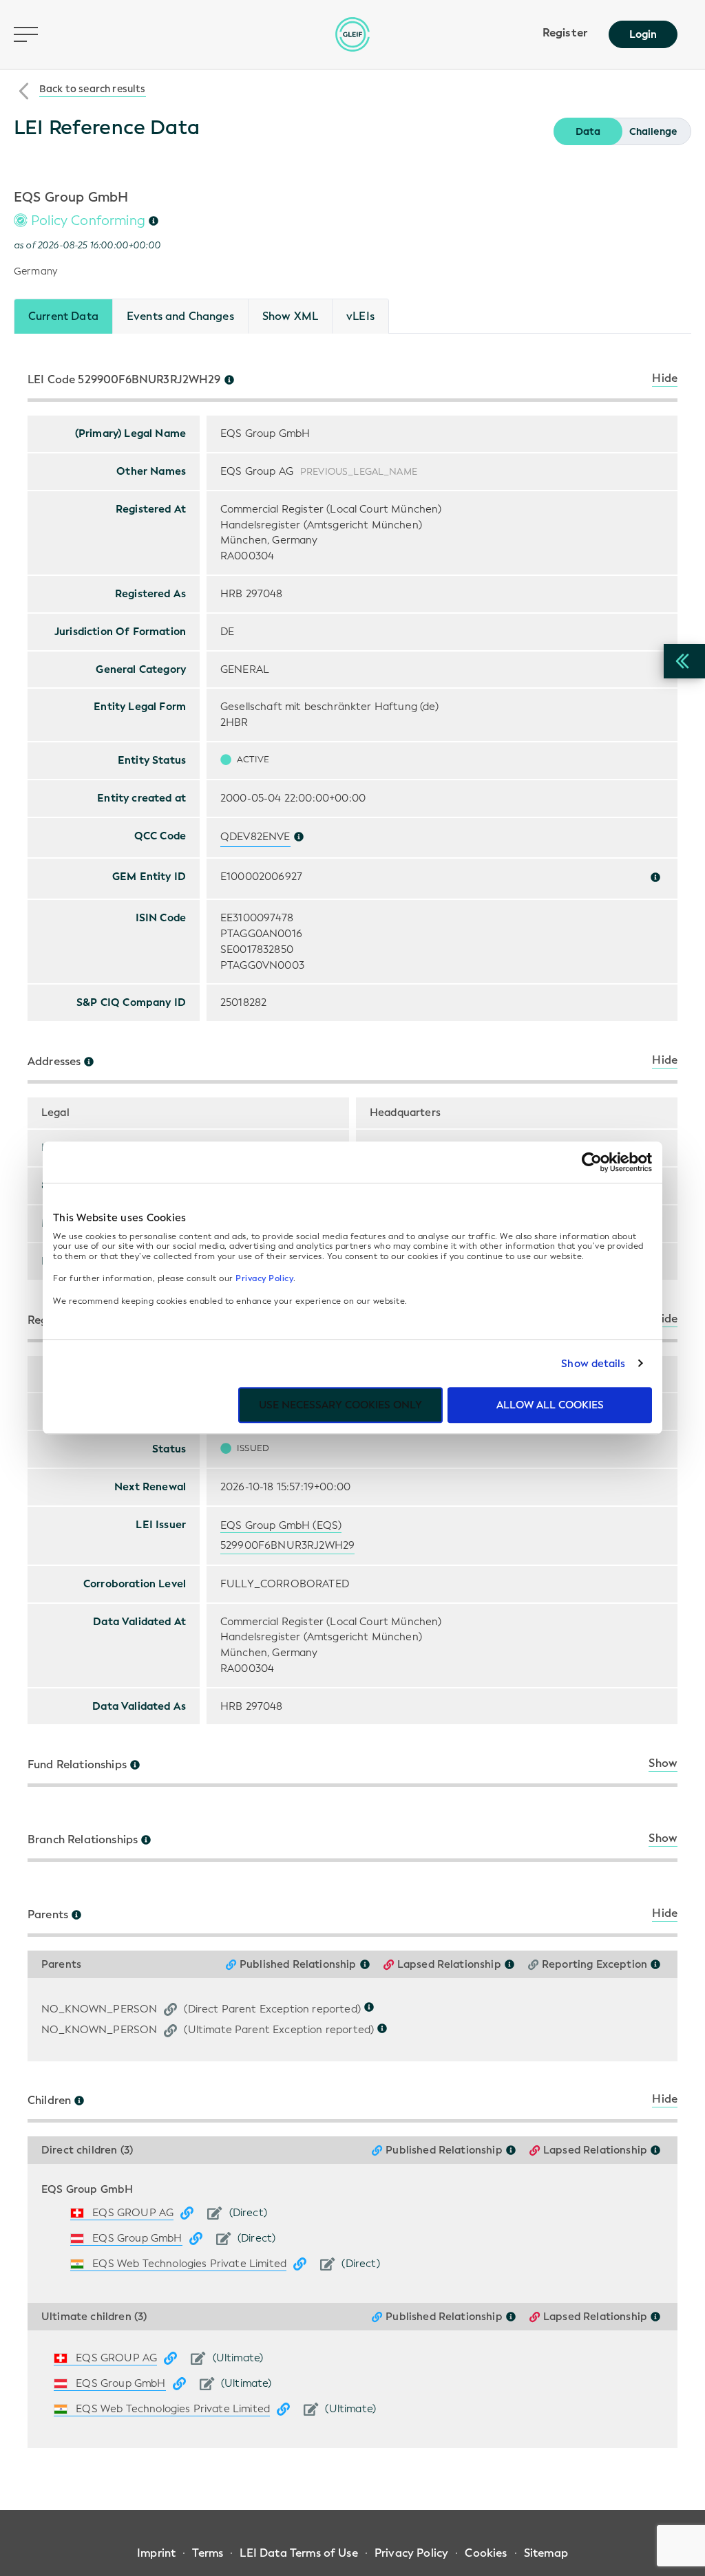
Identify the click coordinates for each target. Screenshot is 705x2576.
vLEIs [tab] (360, 316)
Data (588, 132)
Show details (593, 1364)
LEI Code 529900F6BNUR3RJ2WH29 (124, 380)
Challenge (653, 132)
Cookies (486, 2553)
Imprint (156, 2553)
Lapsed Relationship (449, 1965)
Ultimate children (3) (94, 2317)
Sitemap (546, 2553)
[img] (154, 221)
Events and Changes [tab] (180, 316)
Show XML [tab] (290, 316)
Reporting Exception (594, 1965)
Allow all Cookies (550, 1405)
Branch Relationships (83, 1840)
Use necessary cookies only (340, 1405)
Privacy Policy (264, 1278)
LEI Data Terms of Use (298, 2553)
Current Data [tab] (63, 316)
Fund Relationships (77, 1765)
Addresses (54, 1062)
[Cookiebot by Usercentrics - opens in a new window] (592, 1162)
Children (49, 2101)
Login (643, 34)
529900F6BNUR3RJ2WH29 (287, 1545)
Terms (208, 2553)
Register (565, 33)
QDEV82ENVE (255, 837)
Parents (48, 1915)
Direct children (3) (87, 2150)
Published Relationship (298, 1965)
